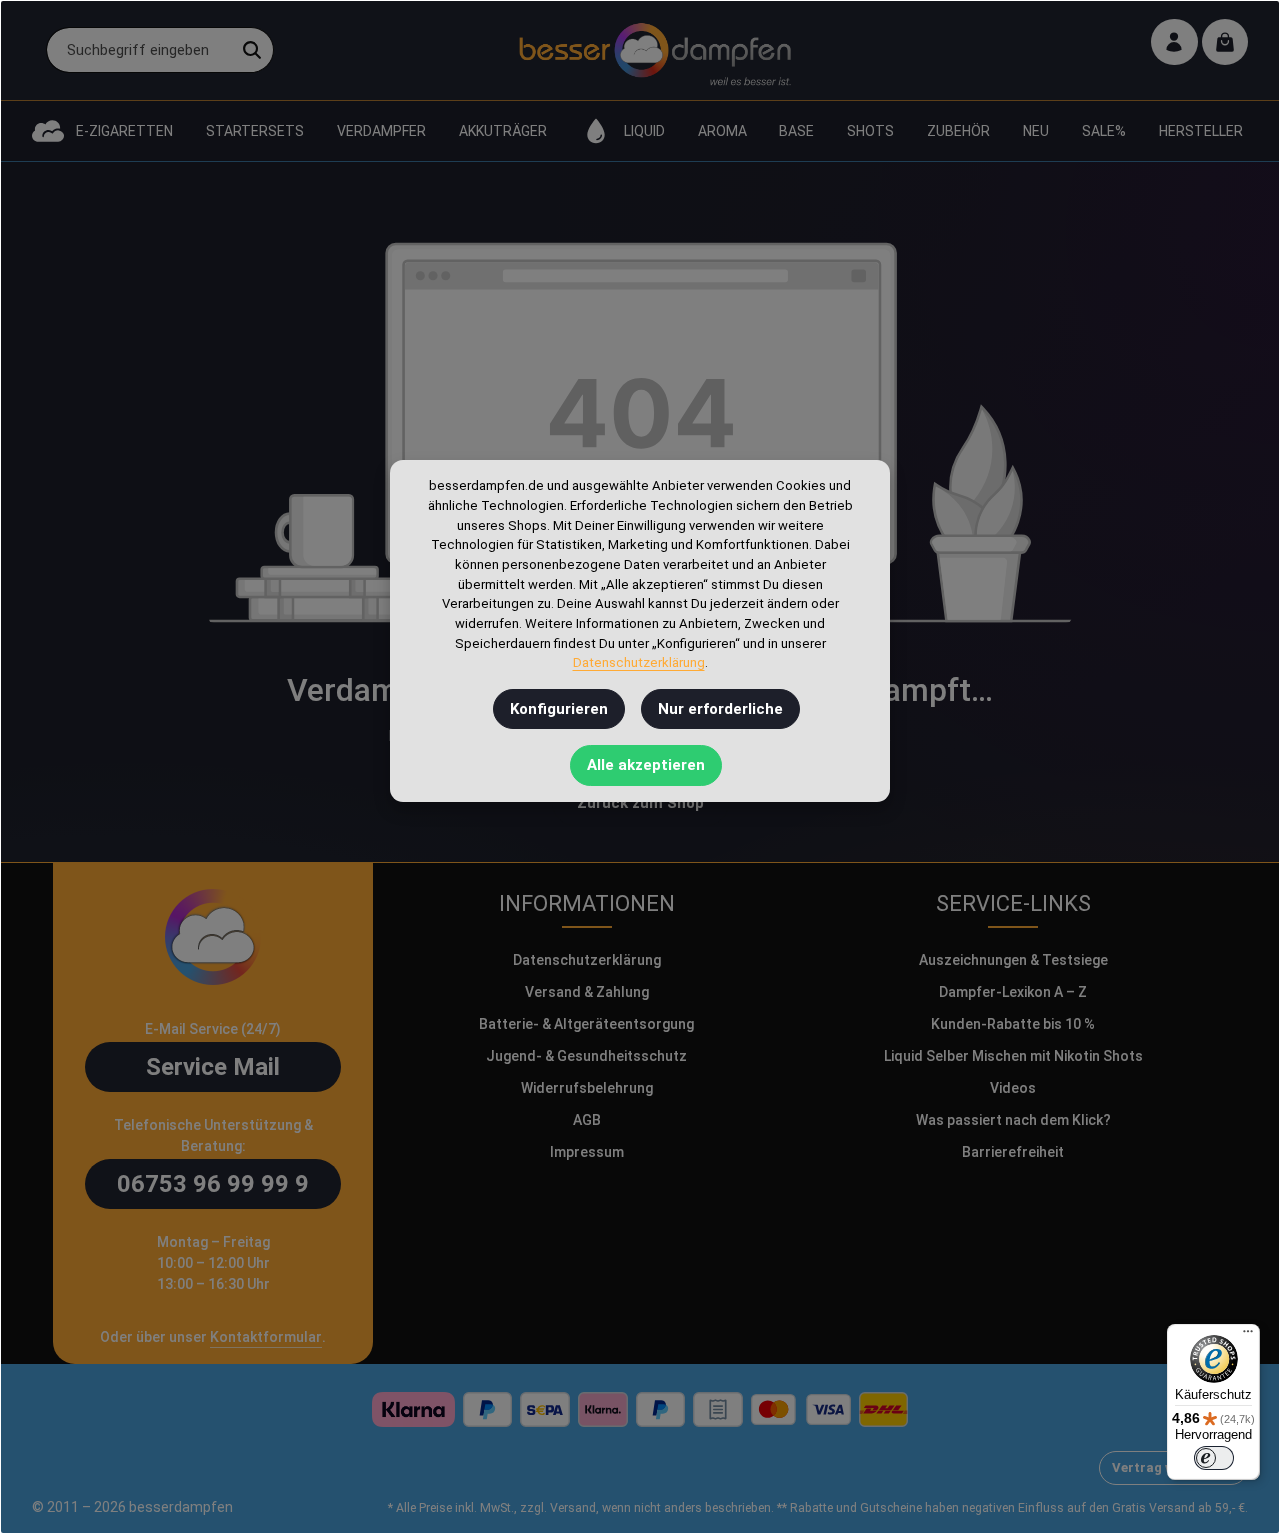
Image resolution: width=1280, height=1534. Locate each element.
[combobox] (139, 50)
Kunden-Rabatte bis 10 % (1013, 1024)
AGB (587, 1120)
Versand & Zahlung (587, 992)
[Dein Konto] (1174, 42)
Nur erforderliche (720, 709)
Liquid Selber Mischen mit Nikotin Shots (1013, 1056)
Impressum (587, 1152)
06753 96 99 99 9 (213, 1184)
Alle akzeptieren (646, 766)
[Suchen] (252, 50)
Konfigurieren (559, 709)
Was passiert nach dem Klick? (1013, 1120)
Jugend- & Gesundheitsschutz (586, 1056)
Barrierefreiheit (1013, 1152)
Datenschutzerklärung (587, 960)
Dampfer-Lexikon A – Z (1013, 992)
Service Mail (213, 1067)
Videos (1013, 1088)
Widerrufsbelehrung (587, 1088)
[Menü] (1248, 1336)
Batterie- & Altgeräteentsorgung (586, 1024)
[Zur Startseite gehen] (654, 50)
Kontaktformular (266, 1337)
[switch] (1214, 1458)
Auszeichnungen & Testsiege (1013, 960)
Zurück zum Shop (640, 803)
